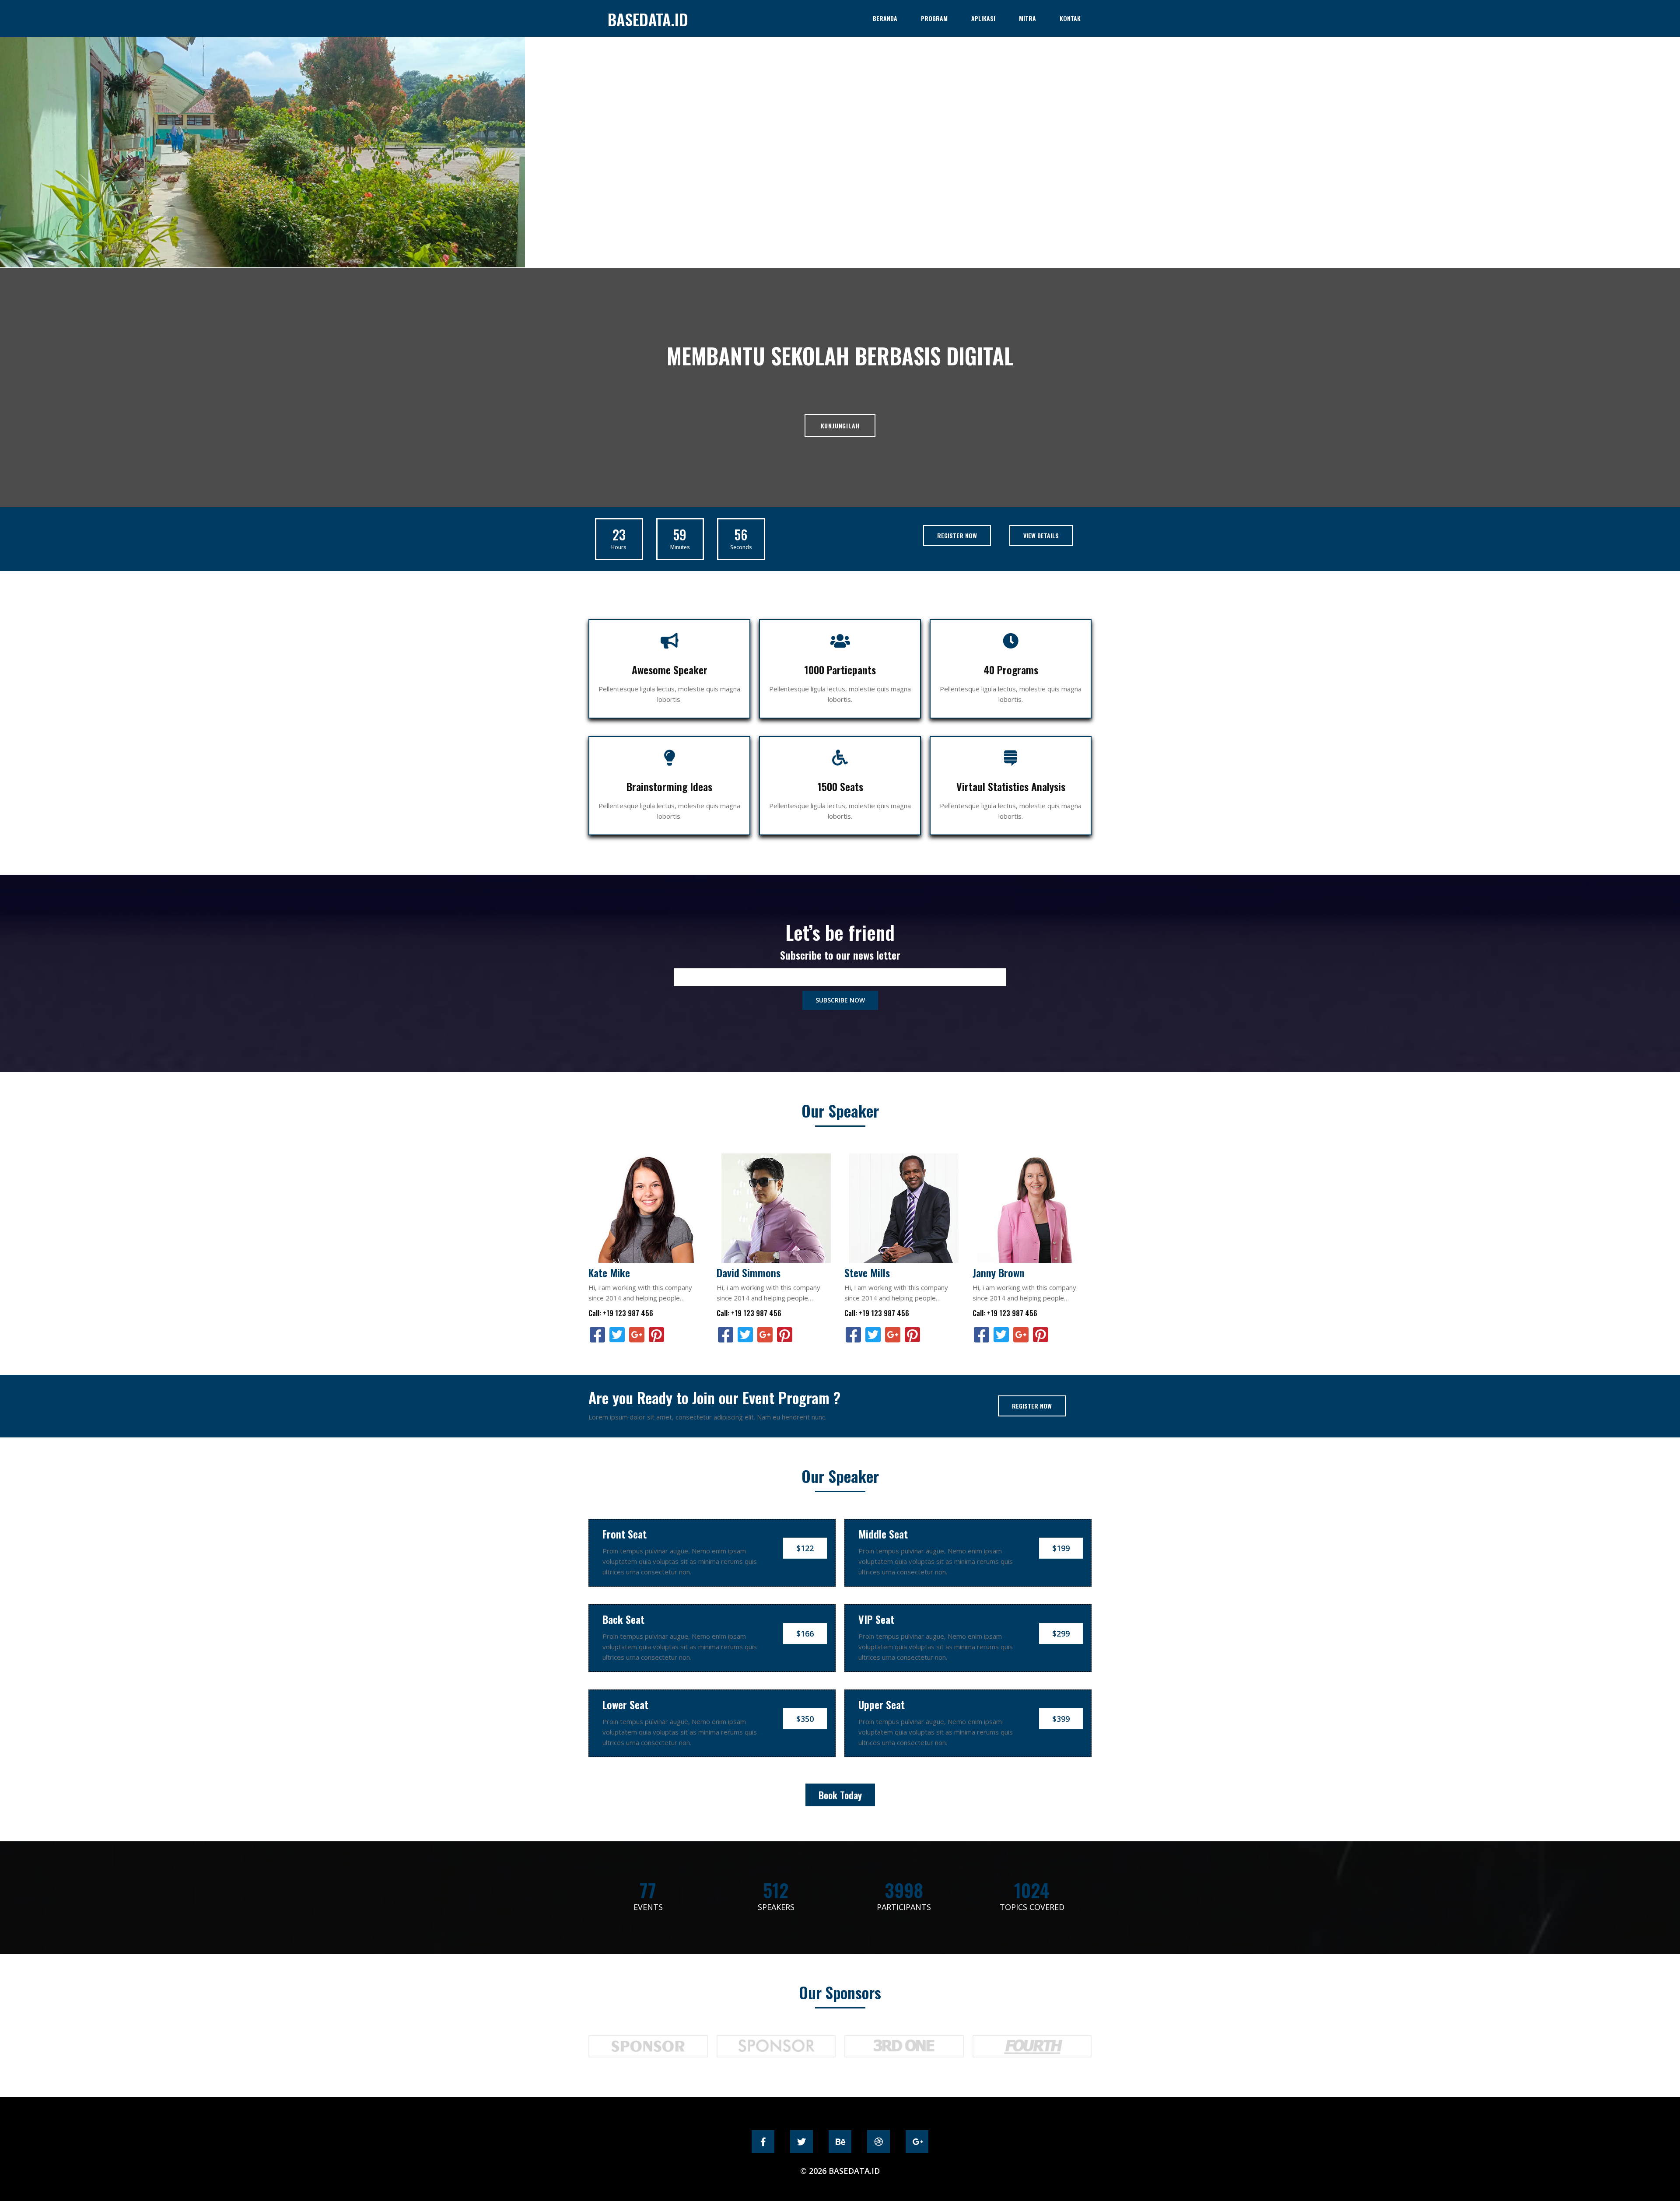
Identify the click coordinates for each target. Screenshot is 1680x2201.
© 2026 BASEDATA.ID (840, 2171)
